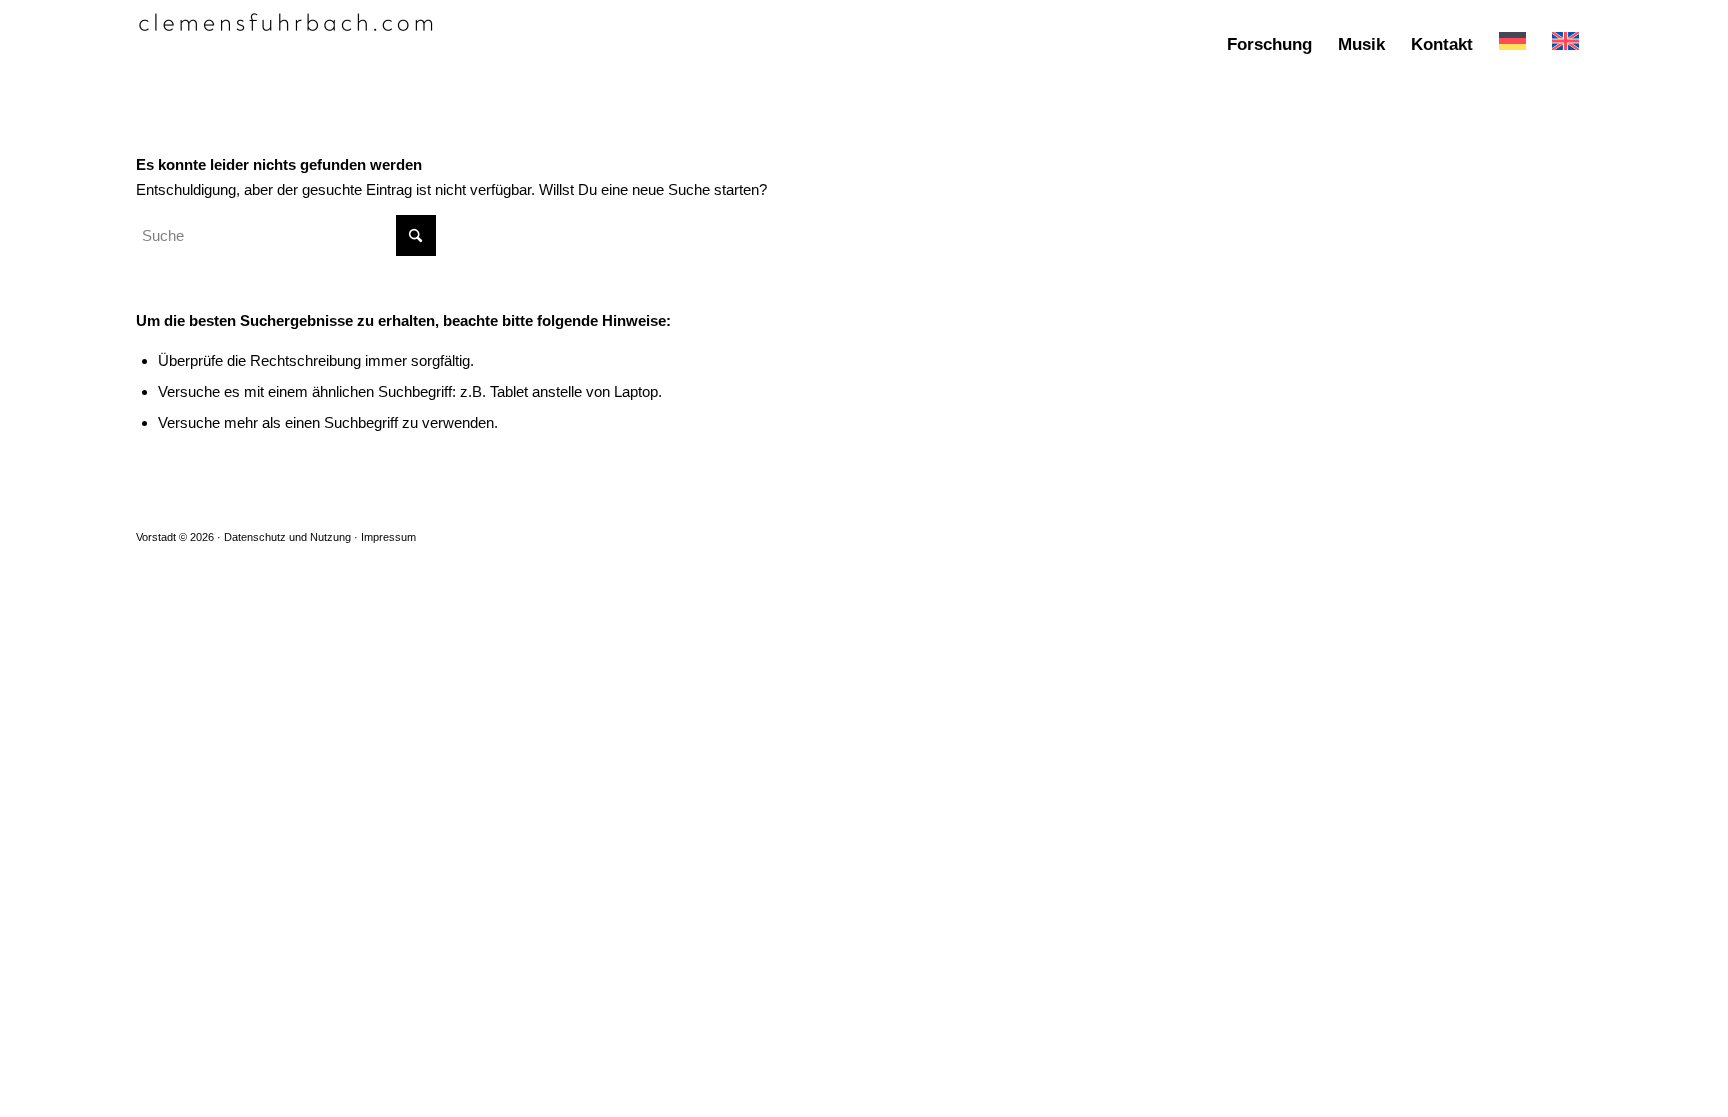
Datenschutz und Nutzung (287, 537)
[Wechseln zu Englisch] (1565, 45)
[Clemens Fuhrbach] (286, 45)
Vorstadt (156, 537)
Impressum (388, 537)
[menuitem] (1269, 45)
